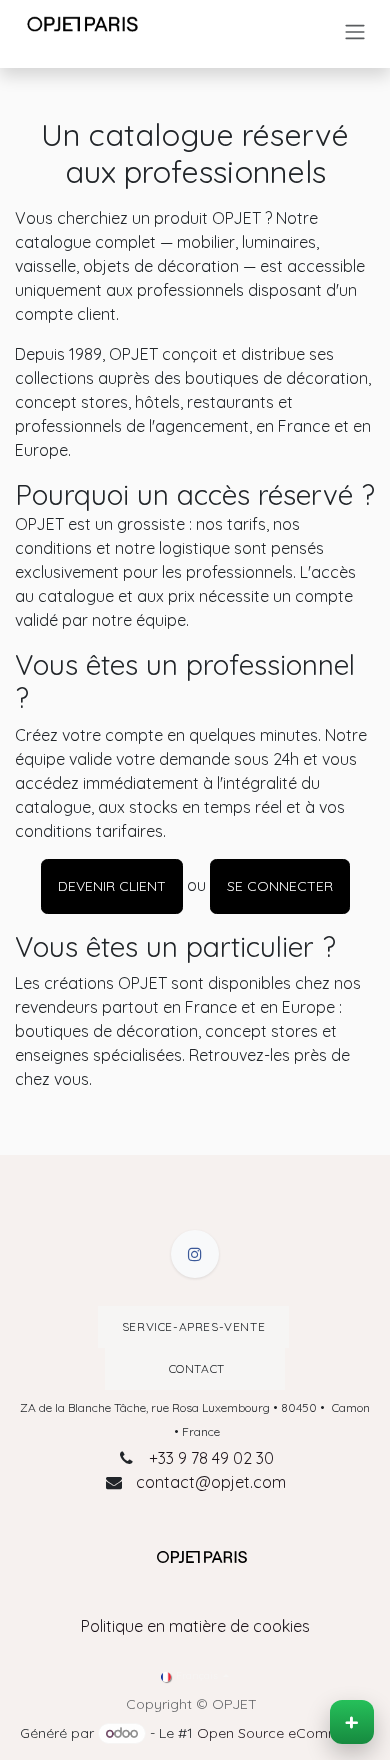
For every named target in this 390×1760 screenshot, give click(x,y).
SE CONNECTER (280, 886)
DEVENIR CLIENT (112, 886)
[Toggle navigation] (355, 32)
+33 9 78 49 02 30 (211, 1458)
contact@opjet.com (211, 1482)
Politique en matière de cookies (195, 1626)
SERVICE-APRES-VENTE (193, 1326)
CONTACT (195, 1368)
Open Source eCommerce (283, 1733)
